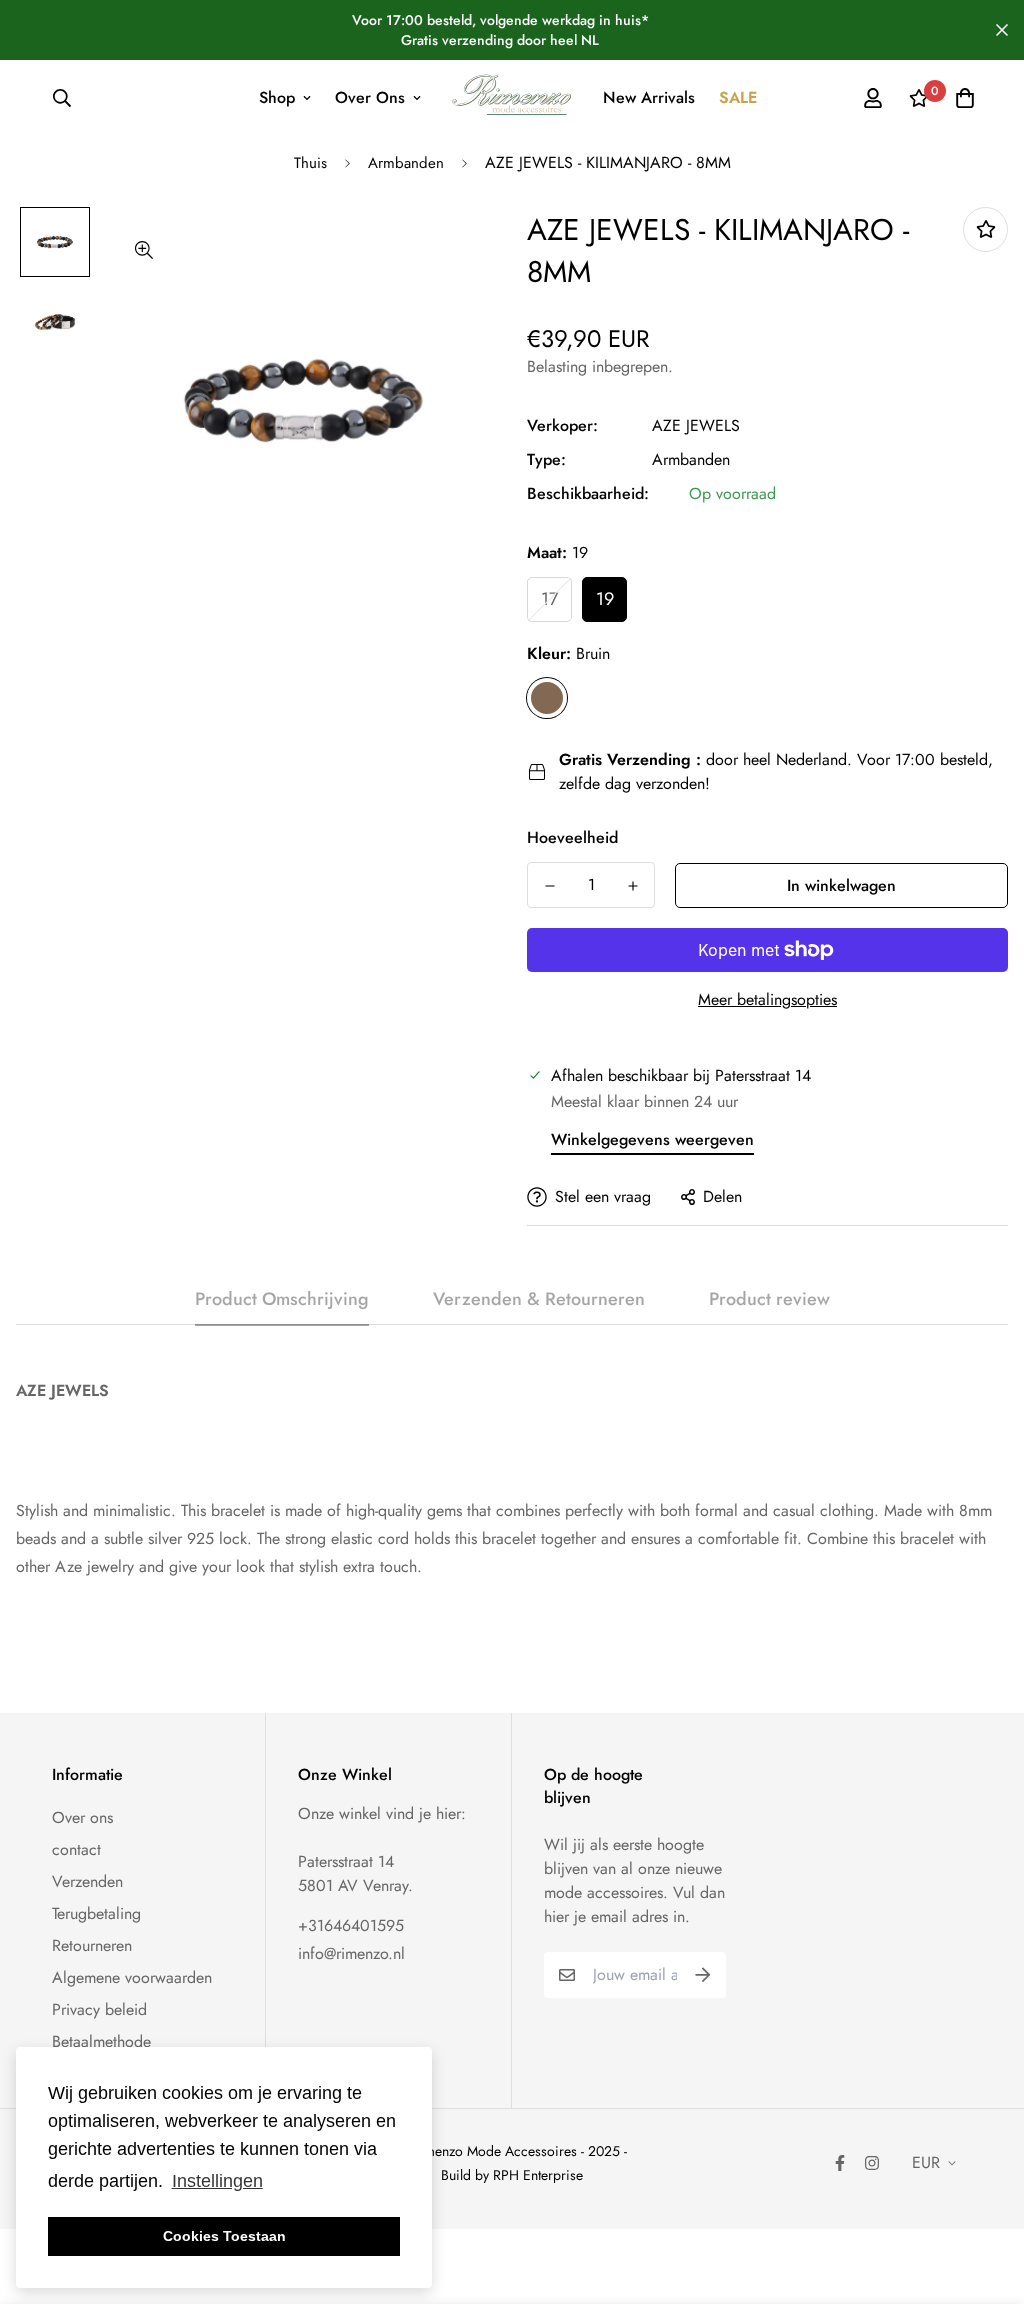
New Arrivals (649, 97)
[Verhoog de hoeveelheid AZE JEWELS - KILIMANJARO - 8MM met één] (632, 886)
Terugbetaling (96, 1913)
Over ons (82, 1817)
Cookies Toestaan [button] (224, 2236)
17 (549, 599)
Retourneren (92, 1945)
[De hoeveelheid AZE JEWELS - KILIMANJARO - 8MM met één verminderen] (549, 886)
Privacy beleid (99, 2009)
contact (76, 1849)
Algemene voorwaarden (132, 1977)
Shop (277, 97)
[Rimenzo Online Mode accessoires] (512, 97)
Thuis (310, 163)
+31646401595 (351, 1925)
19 (605, 599)
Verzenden (87, 1881)
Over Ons (370, 97)
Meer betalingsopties (767, 999)
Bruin (547, 698)
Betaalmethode (101, 2041)
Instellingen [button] (217, 2181)
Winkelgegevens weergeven (652, 1139)
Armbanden (406, 163)
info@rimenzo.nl (351, 1953)
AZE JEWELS (696, 425)
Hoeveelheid (572, 837)
